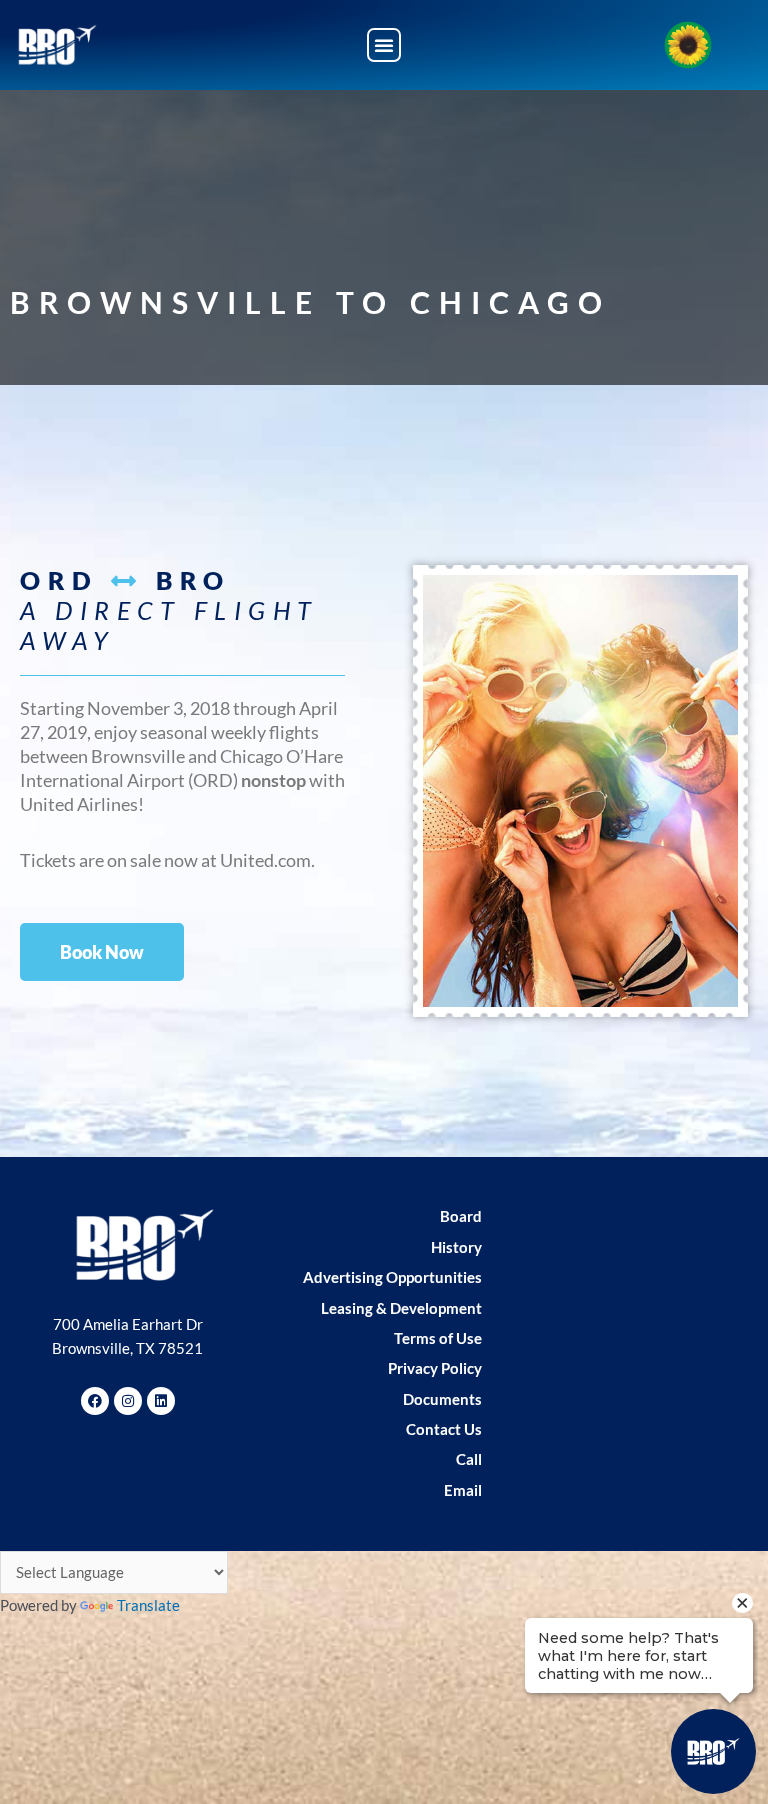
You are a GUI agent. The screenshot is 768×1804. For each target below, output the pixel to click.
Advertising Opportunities (392, 1277)
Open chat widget (61, 1739)
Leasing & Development (401, 1308)
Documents (442, 1399)
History (456, 1247)
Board (461, 1216)
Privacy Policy (435, 1368)
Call (469, 1459)
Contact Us (444, 1429)
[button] (384, 45)
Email (463, 1490)
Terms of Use (438, 1338)
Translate (148, 1605)
